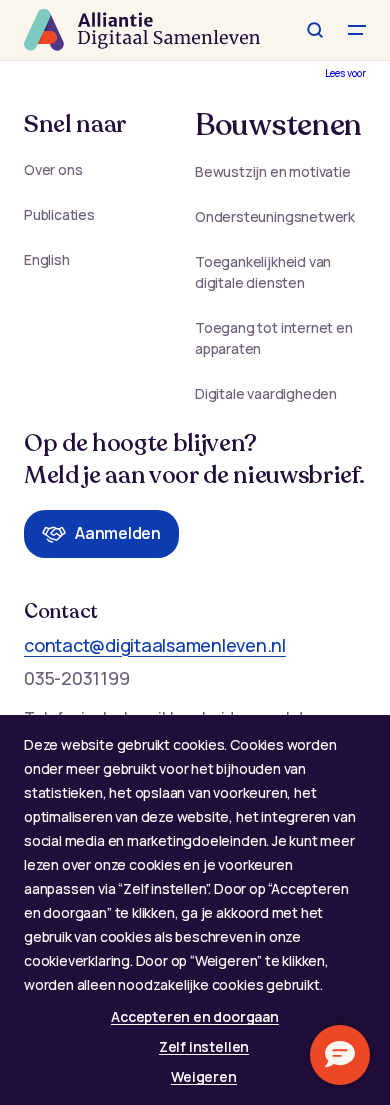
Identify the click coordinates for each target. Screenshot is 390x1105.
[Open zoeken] (315, 30)
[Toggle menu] (357, 30)
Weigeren (203, 1076)
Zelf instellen (204, 1046)
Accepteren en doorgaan (195, 1016)
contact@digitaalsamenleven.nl (155, 645)
